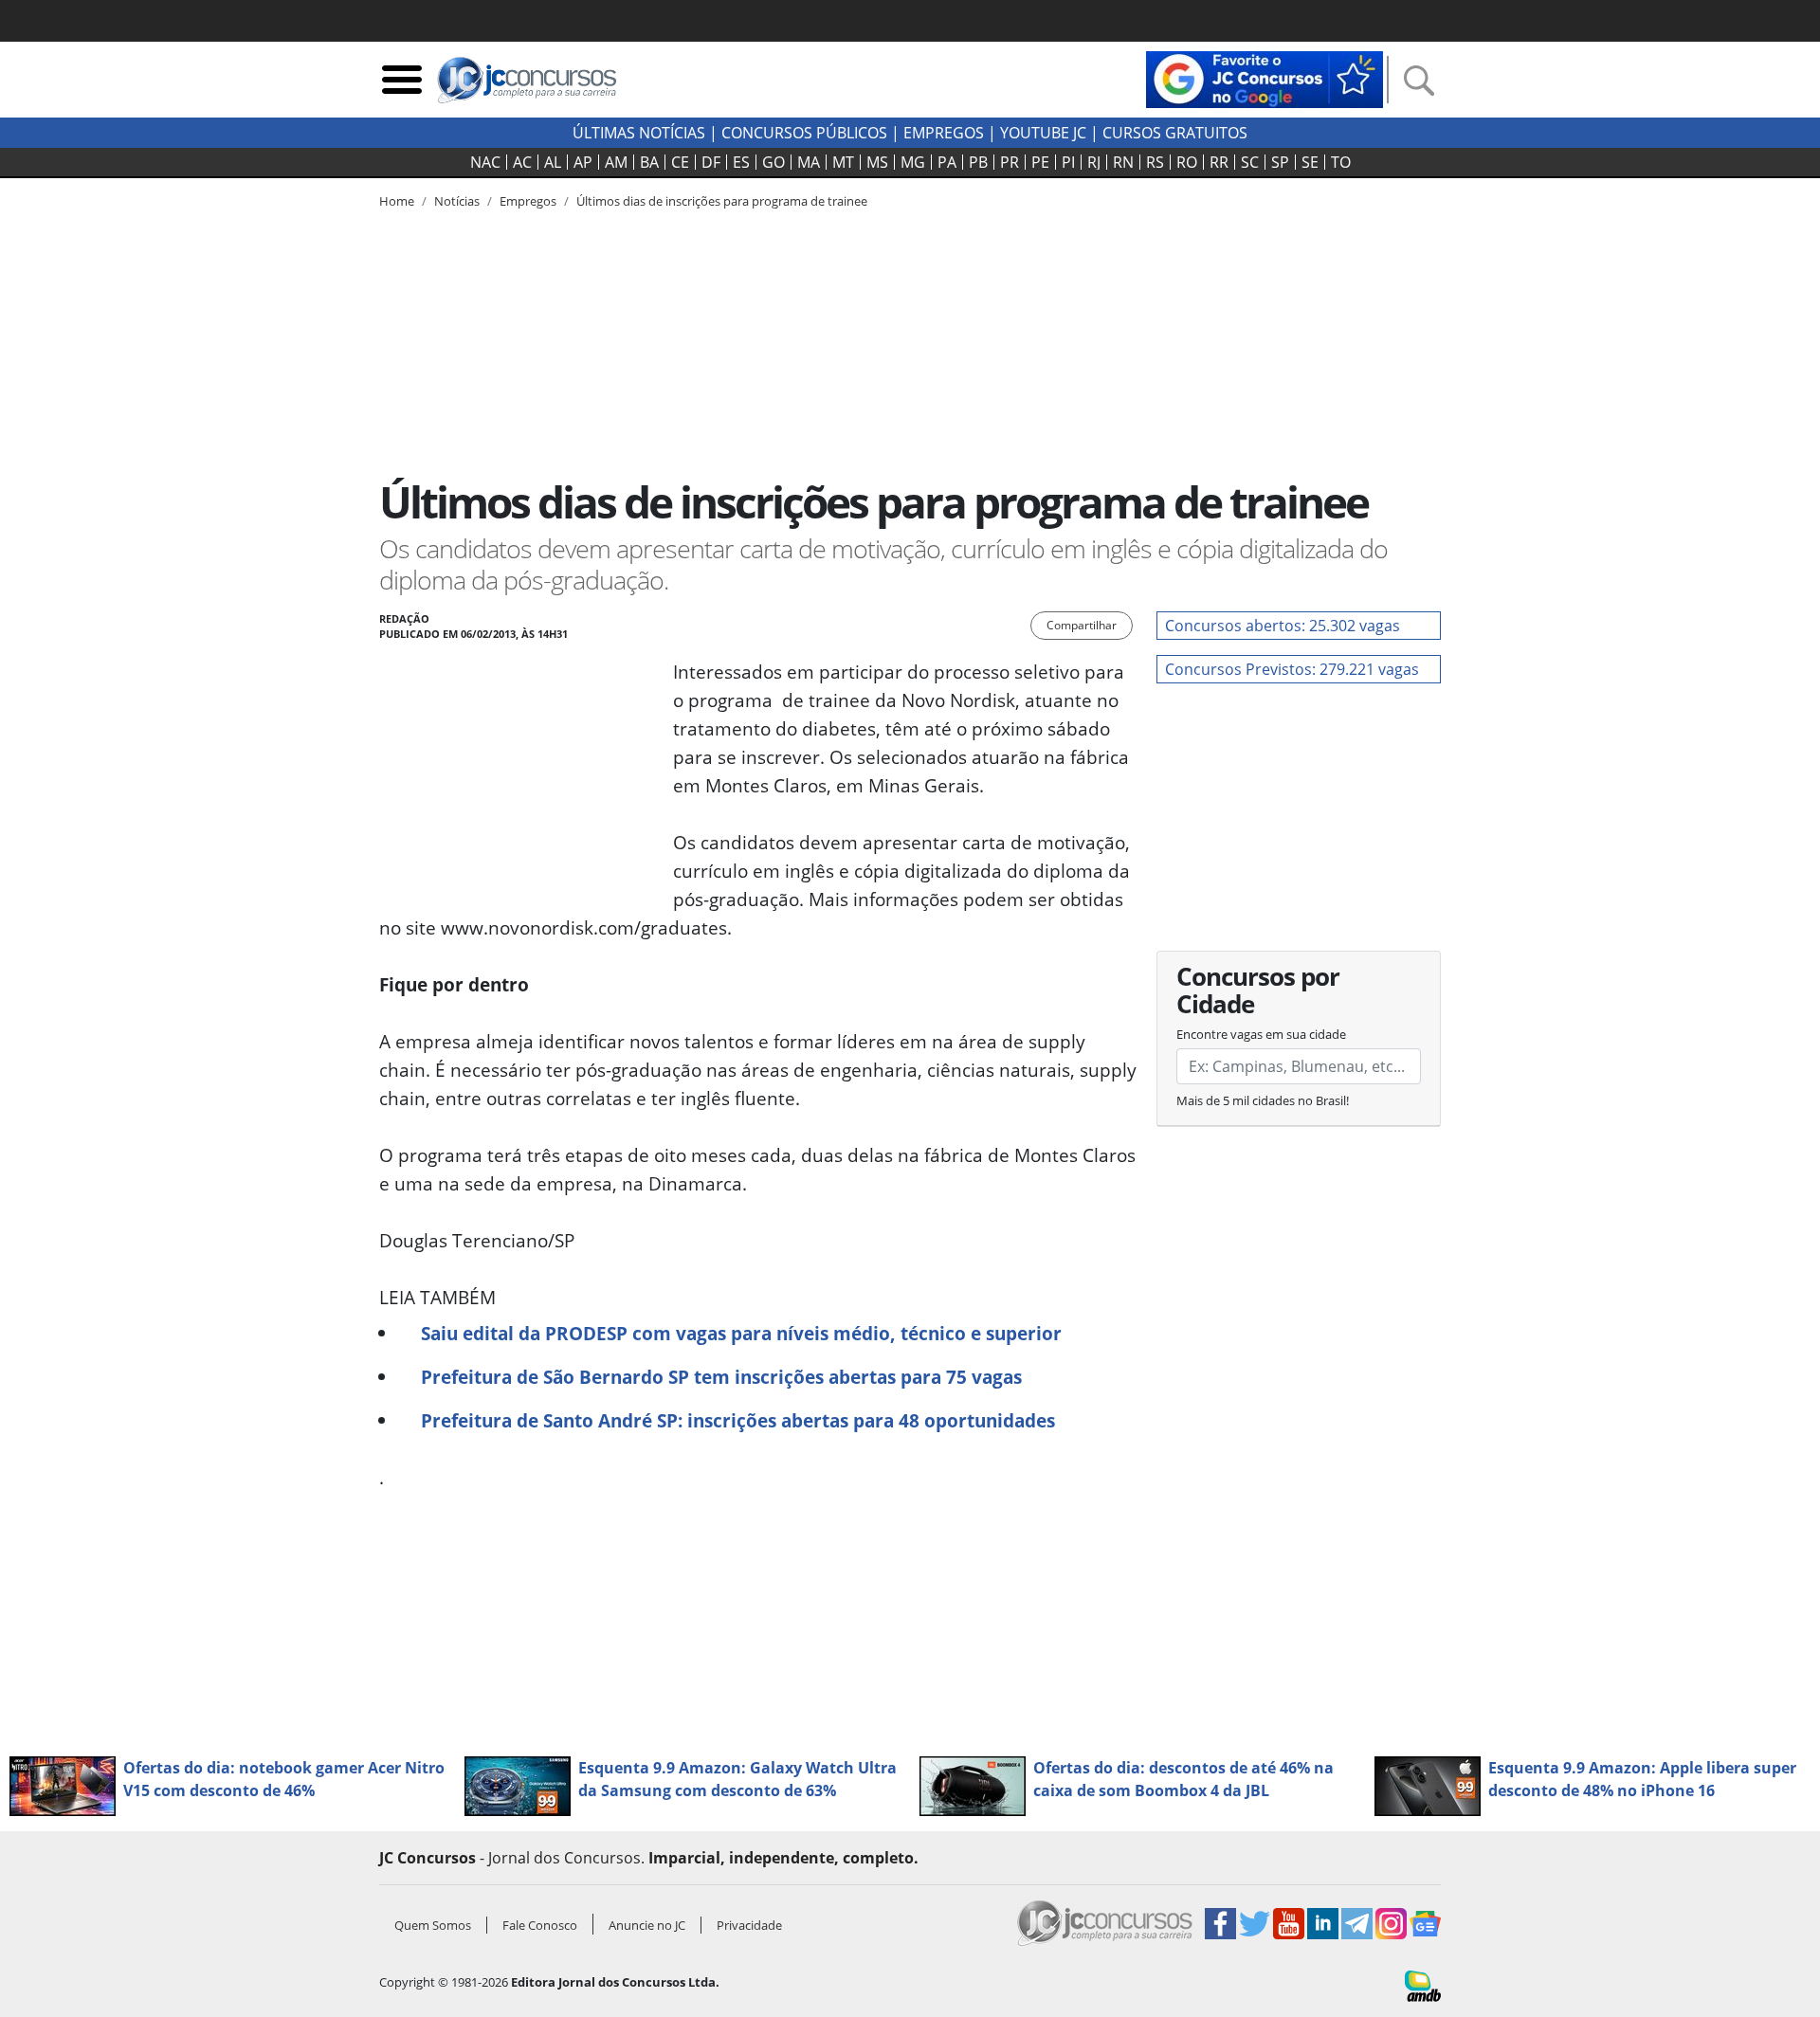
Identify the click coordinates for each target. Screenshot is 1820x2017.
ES (741, 162)
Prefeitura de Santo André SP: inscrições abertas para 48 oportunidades (738, 1420)
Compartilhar (1082, 625)
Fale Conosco (540, 1925)
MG (913, 162)
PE (1040, 162)
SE (1310, 162)
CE (680, 162)
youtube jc (1043, 133)
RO (1187, 162)
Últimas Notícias (639, 133)
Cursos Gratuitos (1175, 133)
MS (877, 162)
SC (1250, 162)
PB (978, 162)
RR (1219, 162)
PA (947, 162)
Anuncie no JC (647, 1925)
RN (1123, 162)
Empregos (944, 133)
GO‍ (773, 162)
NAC (485, 162)
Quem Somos (433, 1925)
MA (809, 162)
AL (553, 162)
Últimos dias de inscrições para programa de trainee (722, 201)
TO (1341, 162)
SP (1280, 162)
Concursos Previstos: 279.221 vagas (1292, 669)
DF (711, 162)
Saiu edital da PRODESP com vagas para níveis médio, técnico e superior (741, 1333)
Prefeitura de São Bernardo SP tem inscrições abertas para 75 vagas (721, 1377)
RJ (1094, 162)
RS (1155, 162)
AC (522, 162)
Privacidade (749, 1925)
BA (649, 162)
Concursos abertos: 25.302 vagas (1283, 626)
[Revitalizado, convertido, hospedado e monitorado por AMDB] (1423, 1984)
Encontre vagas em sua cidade (1261, 1034)
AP (583, 162)
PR (1010, 162)
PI (1068, 162)
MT (843, 162)
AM (616, 162)
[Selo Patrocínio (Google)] (1265, 78)
